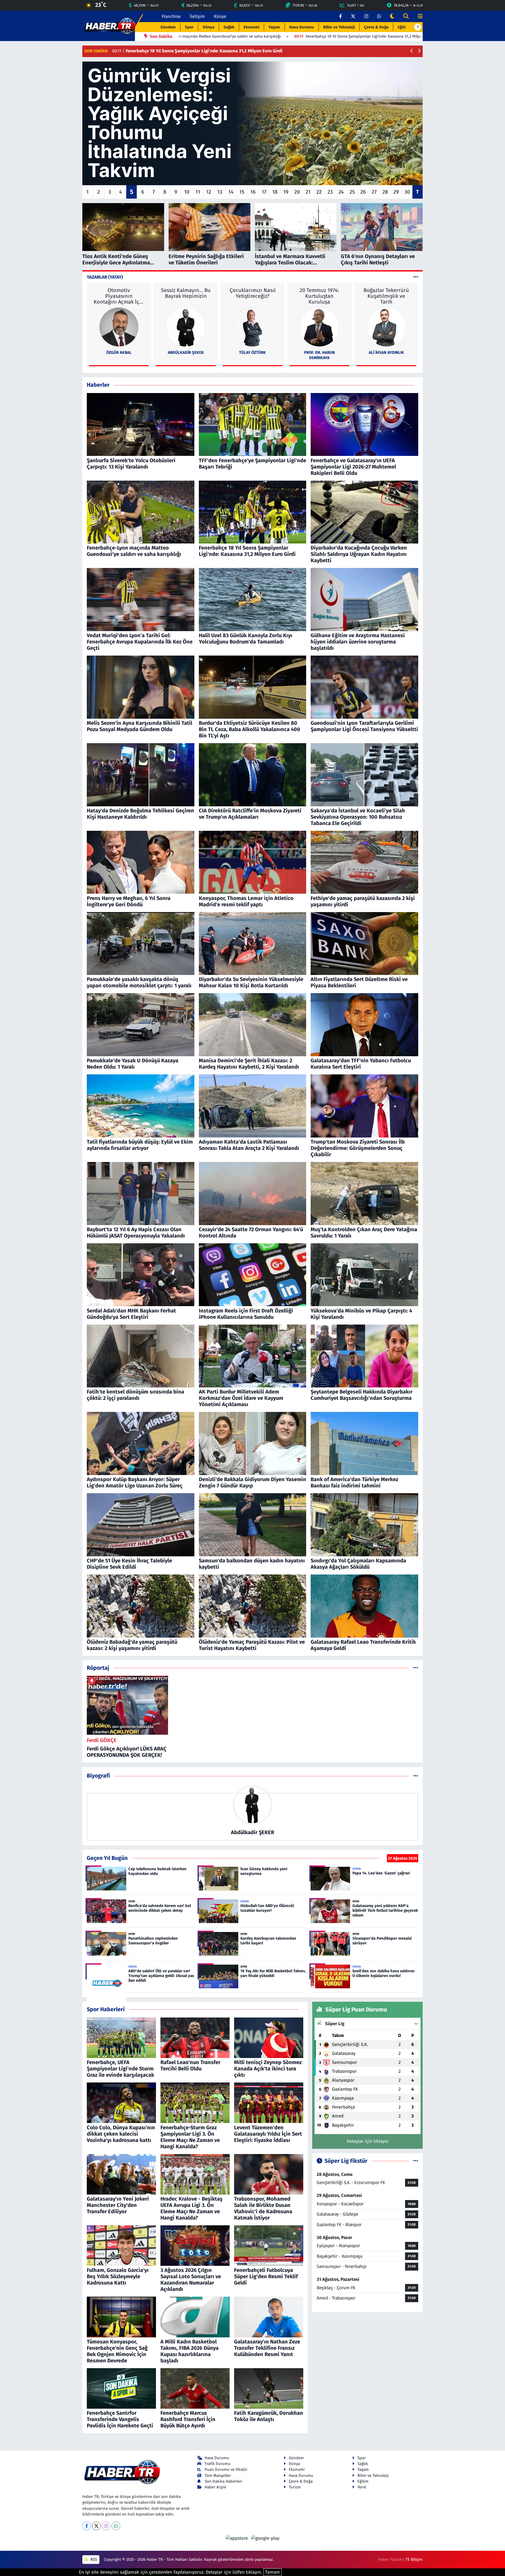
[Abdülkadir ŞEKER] (186, 327)
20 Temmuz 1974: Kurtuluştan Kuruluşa (319, 296)
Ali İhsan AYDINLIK (386, 353)
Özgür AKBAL (119, 353)
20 (297, 192)
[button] (418, 27)
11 (198, 192)
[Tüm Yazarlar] (416, 277)
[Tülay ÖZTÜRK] (252, 327)
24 (341, 192)
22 (319, 192)
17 (264, 192)
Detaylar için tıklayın (368, 2141)
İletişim (197, 16)
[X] (96, 2526)
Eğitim (403, 27)
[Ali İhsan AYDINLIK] (386, 327)
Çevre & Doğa (376, 27)
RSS (93, 2559)
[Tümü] (416, 1668)
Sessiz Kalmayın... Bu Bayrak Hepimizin (186, 293)
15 (242, 192)
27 (374, 192)
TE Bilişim (414, 2559)
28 (385, 192)
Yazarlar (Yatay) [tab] (105, 277)
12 (209, 192)
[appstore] (238, 2538)
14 (231, 192)
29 (396, 192)
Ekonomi (251, 27)
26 (363, 192)
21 (308, 192)
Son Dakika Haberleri (223, 2481)
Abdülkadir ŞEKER (186, 353)
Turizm (295, 2487)
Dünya (209, 27)
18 (275, 192)
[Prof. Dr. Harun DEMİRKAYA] (319, 327)
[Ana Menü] (418, 16)
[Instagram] (106, 2526)
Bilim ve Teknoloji (339, 27)
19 (286, 192)
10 (187, 192)
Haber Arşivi (215, 2487)
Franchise (171, 16)
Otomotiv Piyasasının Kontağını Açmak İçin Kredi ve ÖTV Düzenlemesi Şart (119, 296)
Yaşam (274, 27)
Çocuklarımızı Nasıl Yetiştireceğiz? (253, 293)
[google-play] (265, 2538)
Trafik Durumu (218, 2464)
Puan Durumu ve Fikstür (226, 2469)
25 (352, 192)
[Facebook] (87, 2526)
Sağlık (229, 27)
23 (330, 192)
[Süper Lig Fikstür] (416, 2161)
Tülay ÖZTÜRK (252, 353)
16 (253, 192)
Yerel (362, 2487)
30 (407, 192)
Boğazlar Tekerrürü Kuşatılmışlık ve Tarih (386, 296)
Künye (220, 16)
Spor (189, 27)
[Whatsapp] (116, 2526)
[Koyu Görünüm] (392, 16)
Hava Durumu (302, 27)
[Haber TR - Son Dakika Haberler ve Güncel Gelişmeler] (110, 26)
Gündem (168, 27)
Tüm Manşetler (218, 2476)
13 (220, 192)
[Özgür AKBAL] (119, 327)
